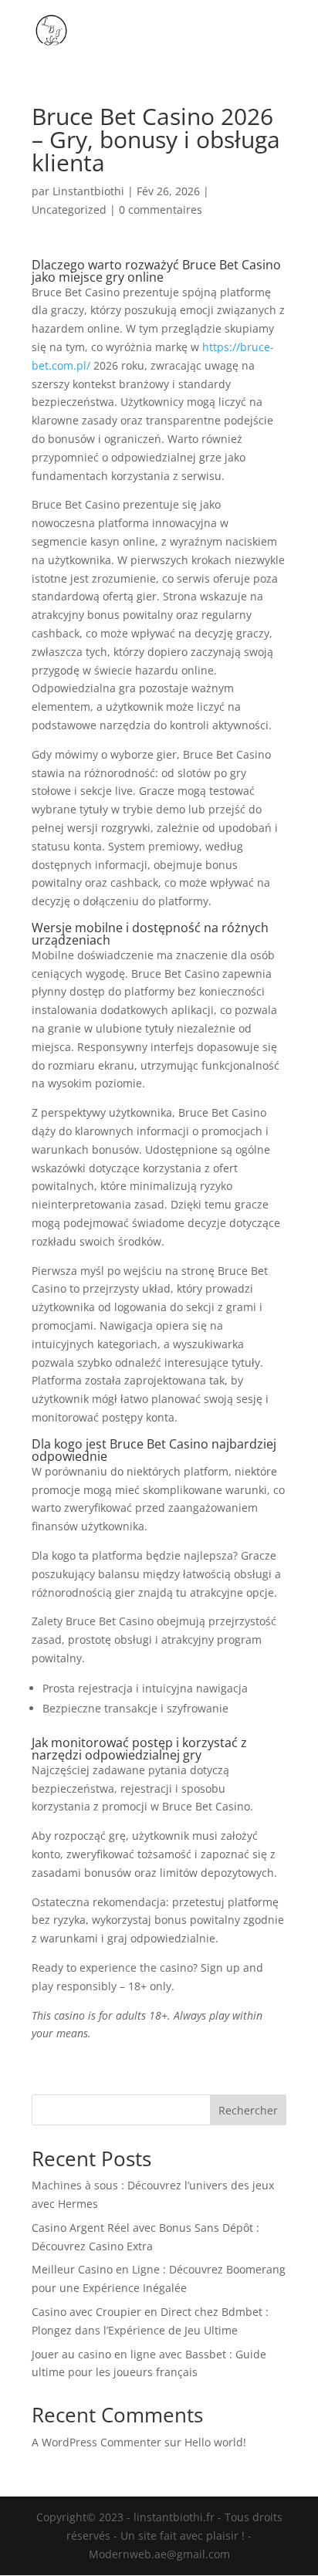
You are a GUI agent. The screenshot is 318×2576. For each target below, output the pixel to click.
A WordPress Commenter (96, 2442)
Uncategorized (69, 210)
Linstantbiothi (88, 191)
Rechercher (248, 2110)
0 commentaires (161, 210)
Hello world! (215, 2442)
